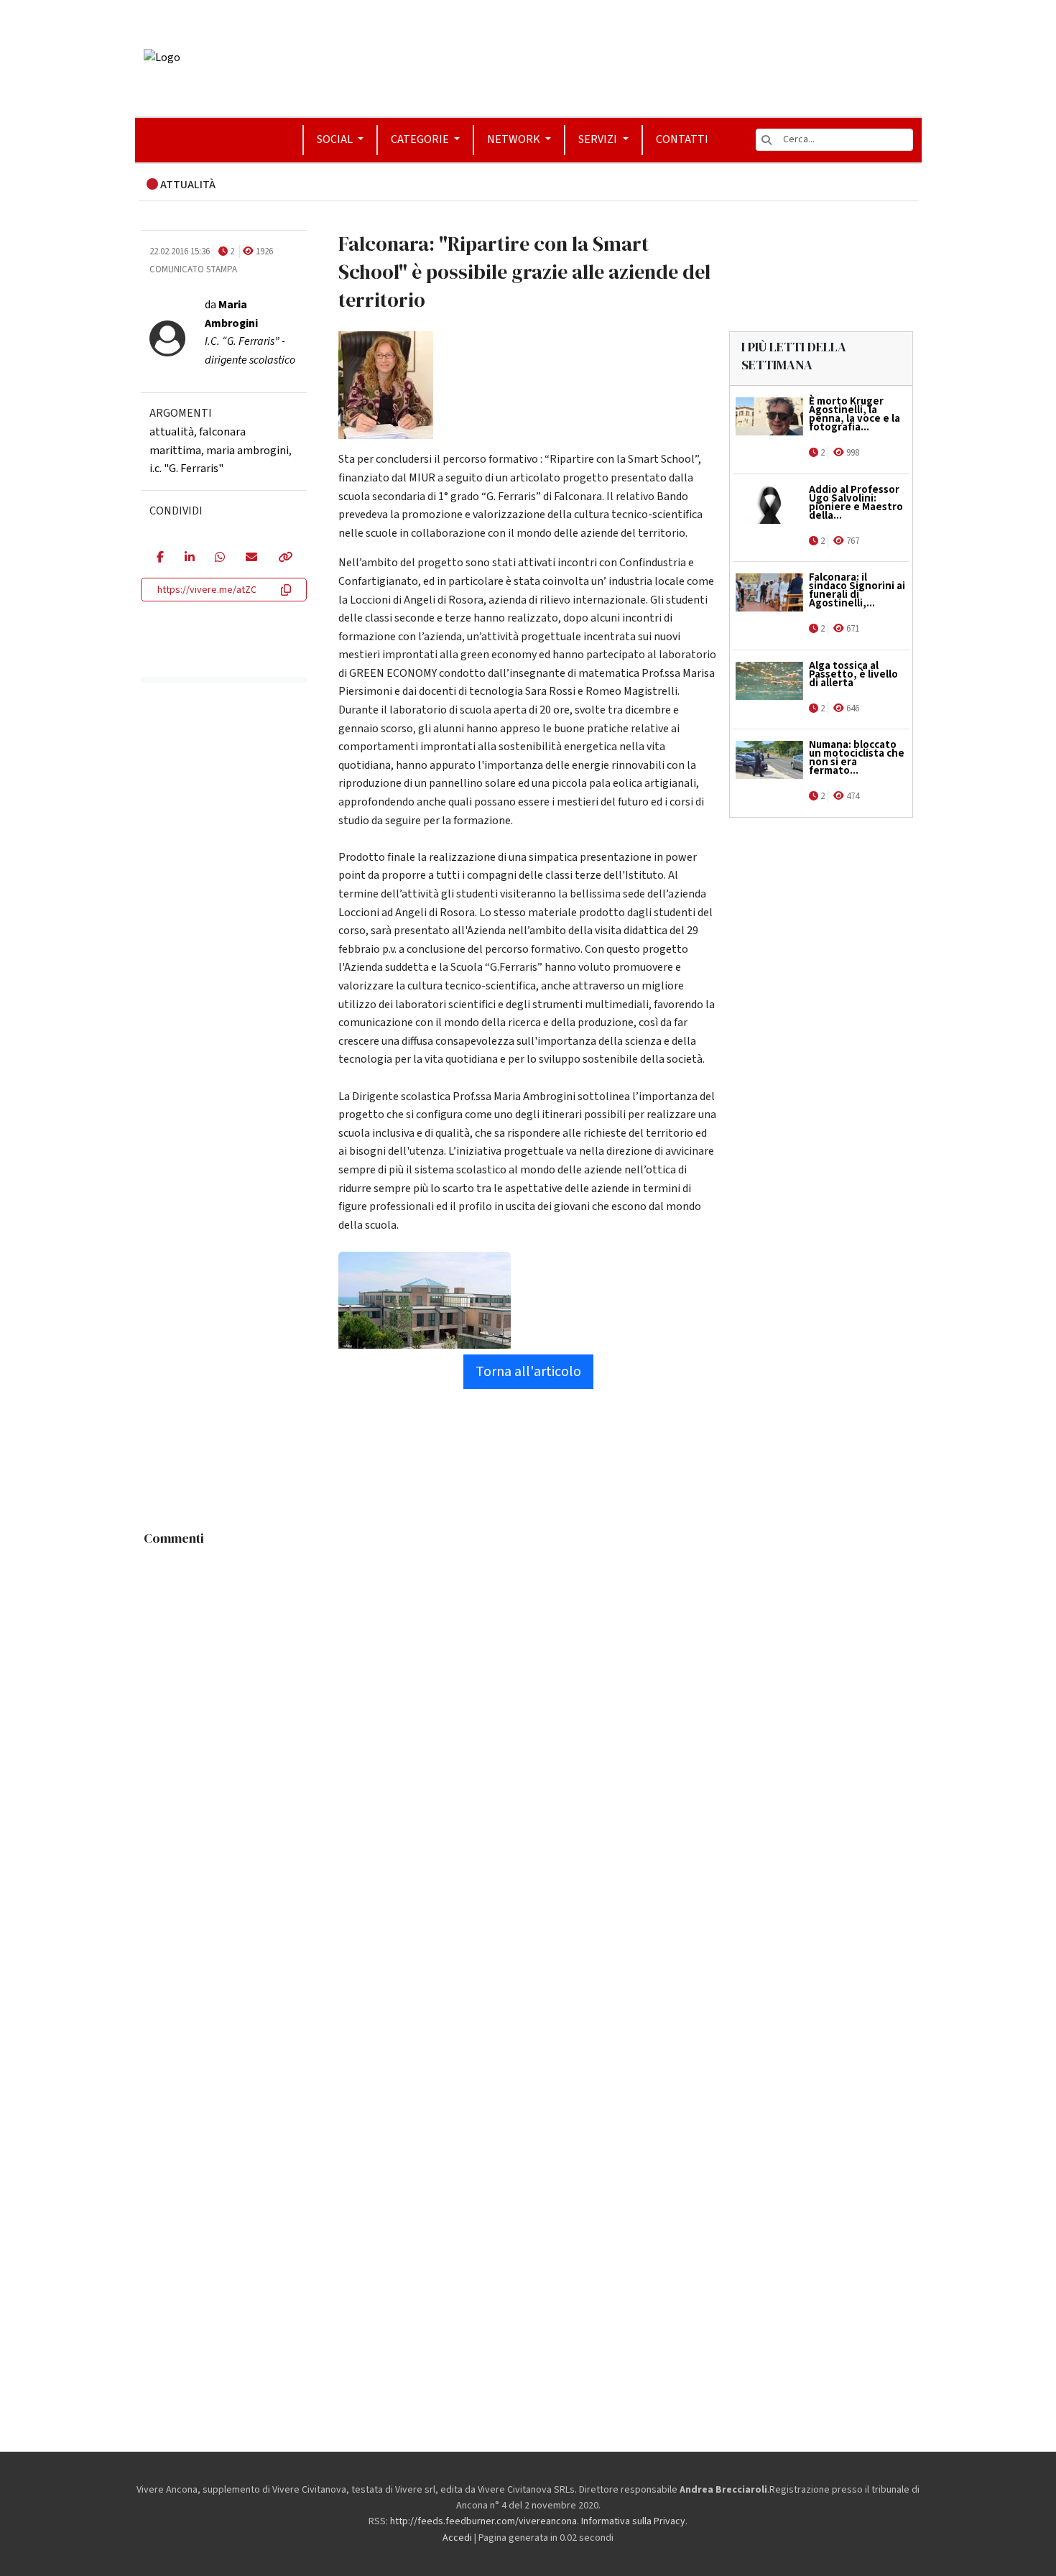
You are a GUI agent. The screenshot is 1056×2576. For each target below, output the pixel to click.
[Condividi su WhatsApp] (219, 558)
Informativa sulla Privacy (633, 2521)
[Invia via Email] (251, 558)
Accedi (457, 2538)
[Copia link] (284, 558)
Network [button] (515, 139)
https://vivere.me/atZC (207, 590)
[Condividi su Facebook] (160, 558)
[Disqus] (528, 1733)
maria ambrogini (247, 451)
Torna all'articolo (528, 1372)
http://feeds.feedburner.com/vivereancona (483, 2521)
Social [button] (336, 139)
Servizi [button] (599, 139)
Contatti (682, 139)
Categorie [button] (421, 139)
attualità (172, 432)
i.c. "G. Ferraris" (186, 468)
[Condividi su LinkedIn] (189, 558)
